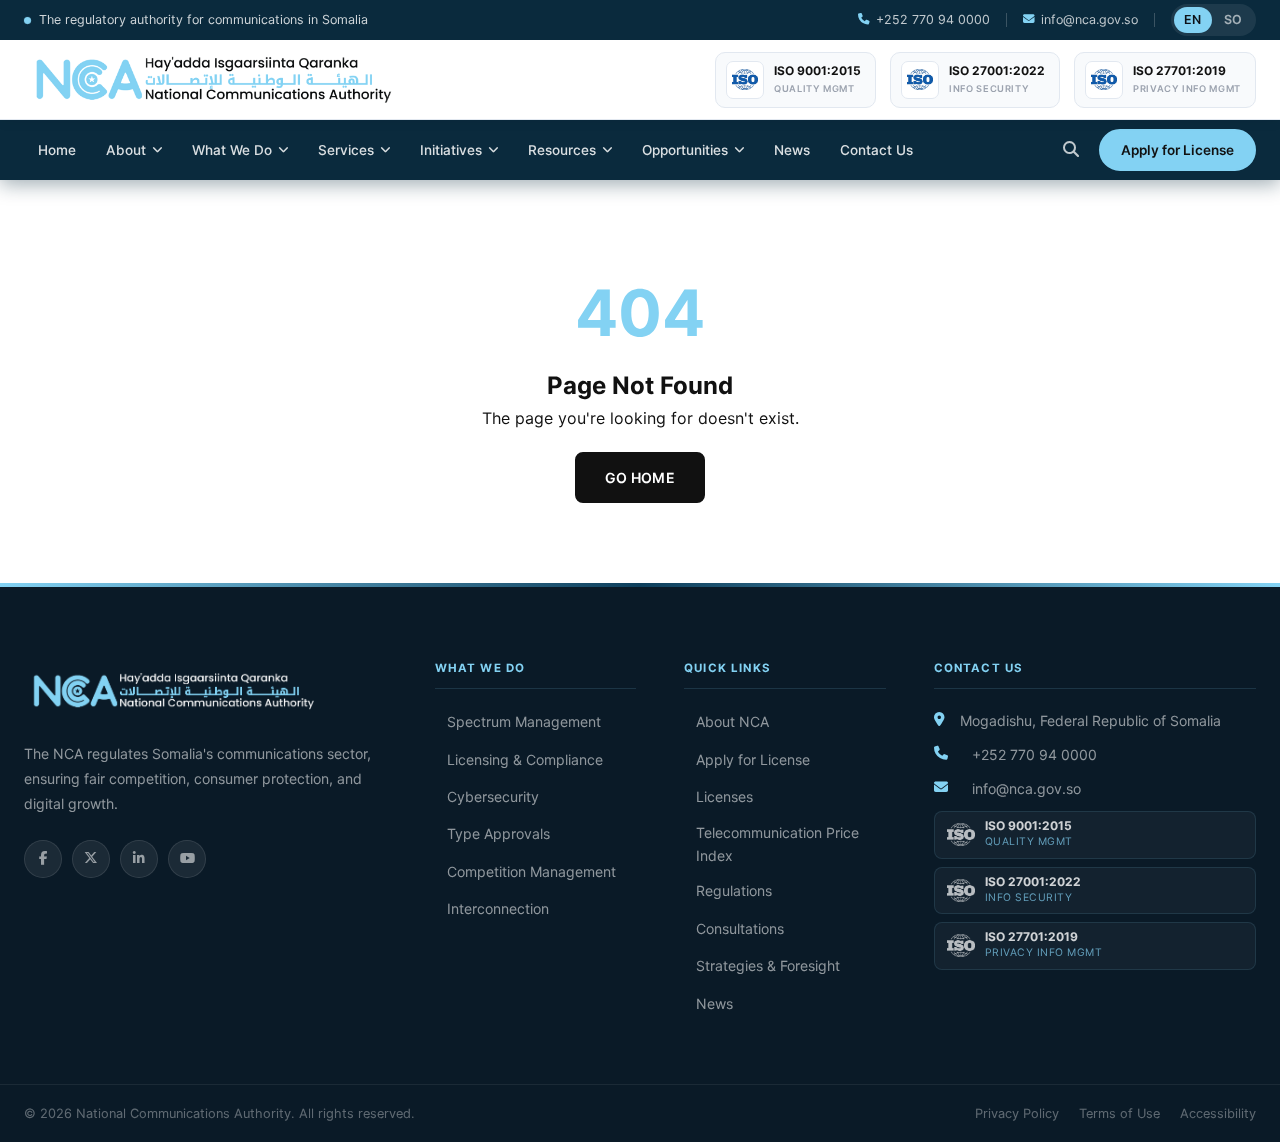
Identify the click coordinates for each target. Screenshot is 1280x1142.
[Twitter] (91, 859)
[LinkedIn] (139, 859)
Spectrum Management (524, 721)
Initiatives (451, 150)
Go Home (640, 477)
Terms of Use (1119, 1113)
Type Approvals (498, 833)
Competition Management (531, 871)
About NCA (732, 721)
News (792, 150)
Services (346, 150)
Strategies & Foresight (768, 965)
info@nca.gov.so (1089, 19)
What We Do (232, 150)
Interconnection (498, 908)
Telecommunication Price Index (777, 844)
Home (57, 150)
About (126, 150)
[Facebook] (43, 859)
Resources (562, 150)
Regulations (734, 890)
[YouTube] (187, 859)
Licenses (724, 796)
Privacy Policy (1017, 1113)
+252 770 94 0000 (933, 19)
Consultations (740, 928)
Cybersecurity (493, 796)
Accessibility (1218, 1113)
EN (1193, 19)
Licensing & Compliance (525, 759)
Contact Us (876, 150)
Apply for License (1177, 150)
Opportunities (685, 150)
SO (1233, 19)
